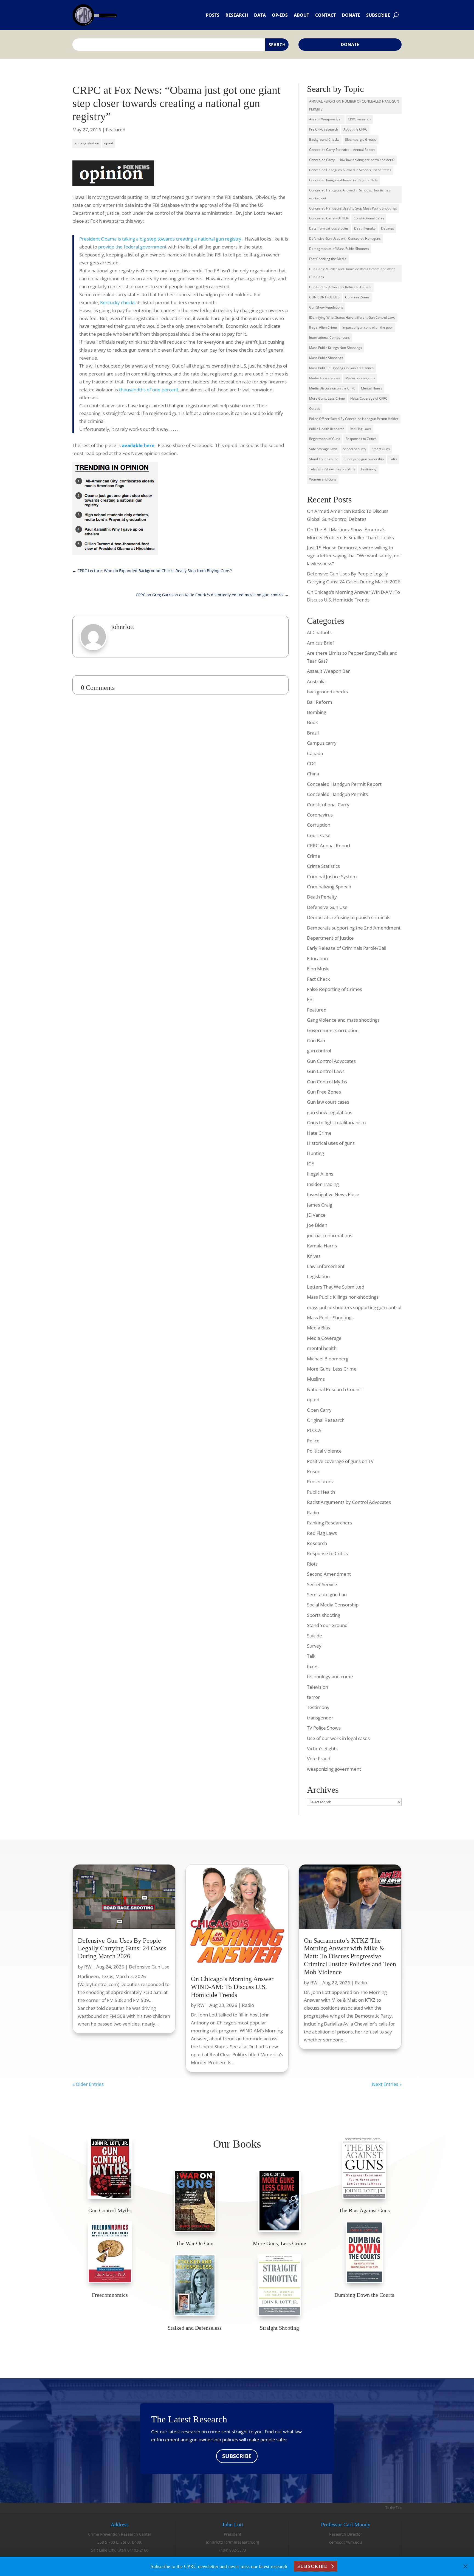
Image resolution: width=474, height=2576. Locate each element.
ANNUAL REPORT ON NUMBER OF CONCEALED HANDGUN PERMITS (354, 105)
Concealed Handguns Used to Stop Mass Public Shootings (353, 208)
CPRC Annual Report (329, 845)
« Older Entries (88, 2084)
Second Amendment (329, 1574)
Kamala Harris (322, 1246)
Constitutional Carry (369, 218)
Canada (315, 753)
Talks (393, 459)
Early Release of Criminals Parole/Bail (347, 948)
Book (312, 722)
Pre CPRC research (324, 129)
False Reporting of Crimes (335, 989)
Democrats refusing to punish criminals (349, 917)
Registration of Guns (325, 439)
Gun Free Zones (324, 1092)
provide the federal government (132, 247)
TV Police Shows (324, 1728)
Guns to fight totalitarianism (336, 1122)
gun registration (87, 143)
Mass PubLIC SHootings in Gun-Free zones (341, 368)
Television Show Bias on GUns (332, 469)
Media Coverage (324, 1338)
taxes (313, 1666)
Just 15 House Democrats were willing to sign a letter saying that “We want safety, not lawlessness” (354, 556)
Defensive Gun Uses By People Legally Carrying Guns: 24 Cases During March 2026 (122, 1948)
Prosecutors (320, 1482)
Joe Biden (317, 1225)
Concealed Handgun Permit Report (344, 784)
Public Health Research (327, 429)
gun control (319, 1051)
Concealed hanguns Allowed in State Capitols (343, 180)
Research (237, 15)
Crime (314, 856)
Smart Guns (381, 449)
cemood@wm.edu (346, 2542)
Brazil (313, 733)
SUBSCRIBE (237, 2456)
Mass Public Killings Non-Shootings (336, 348)
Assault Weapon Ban (329, 671)
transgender (320, 1718)
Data (260, 15)
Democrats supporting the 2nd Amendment (354, 928)
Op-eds (280, 15)
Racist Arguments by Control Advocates (349, 1502)
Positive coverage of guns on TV (340, 1461)
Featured (116, 130)
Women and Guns (323, 479)
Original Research (326, 1420)
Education (317, 958)
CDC (312, 763)
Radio (313, 1512)
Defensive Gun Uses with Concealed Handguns (345, 238)
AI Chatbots (319, 632)
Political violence (324, 1451)
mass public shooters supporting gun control (354, 1307)
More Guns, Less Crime (327, 398)
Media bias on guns (360, 378)
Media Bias (318, 1328)
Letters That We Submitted (336, 1287)
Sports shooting (324, 1615)
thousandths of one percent (149, 390)
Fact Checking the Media (328, 259)
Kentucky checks (118, 302)
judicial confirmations (330, 1235)
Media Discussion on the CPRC (332, 388)
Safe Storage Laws (323, 449)
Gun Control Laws (326, 1071)
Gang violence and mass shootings (343, 1020)
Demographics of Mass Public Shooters (339, 249)
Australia (316, 681)
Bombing (317, 712)
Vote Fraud (319, 1759)
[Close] (465, 2566)
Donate (351, 15)
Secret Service (322, 1584)
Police (313, 1441)
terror (313, 1697)
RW (88, 1967)
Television (318, 1687)
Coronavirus (320, 815)
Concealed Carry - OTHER (329, 218)
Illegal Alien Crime (323, 327)
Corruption (319, 825)
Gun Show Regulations (326, 307)
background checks (327, 692)
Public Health (321, 1492)
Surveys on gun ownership (364, 459)
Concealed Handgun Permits (337, 794)
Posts (213, 15)
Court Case (319, 835)
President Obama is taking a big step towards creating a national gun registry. (161, 239)
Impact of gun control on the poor (368, 327)
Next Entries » (387, 2084)
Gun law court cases (328, 1102)
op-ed (109, 143)
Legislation (318, 1276)
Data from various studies (329, 228)
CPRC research (359, 119)
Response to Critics (327, 1553)
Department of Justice (330, 938)
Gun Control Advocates (331, 1061)
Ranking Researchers (329, 1523)
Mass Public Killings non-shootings (343, 1297)
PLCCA (314, 1430)
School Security (355, 449)
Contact (325, 15)
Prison (314, 1471)
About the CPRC (355, 129)
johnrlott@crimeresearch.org (233, 2542)
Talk (311, 1656)
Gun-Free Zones (357, 297)
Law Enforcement (326, 1266)
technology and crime (330, 1677)
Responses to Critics (361, 439)
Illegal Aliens (320, 1174)
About (301, 15)
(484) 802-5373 (233, 2550)
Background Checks (324, 139)
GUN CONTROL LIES (324, 297)
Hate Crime (319, 1133)
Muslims (316, 1379)
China (313, 774)
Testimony (368, 469)
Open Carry (319, 1410)
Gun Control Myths (327, 1082)
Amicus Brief (321, 643)
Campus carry (322, 743)
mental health (322, 1348)
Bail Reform (320, 702)
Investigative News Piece (333, 1194)
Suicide (314, 1636)
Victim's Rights (322, 1748)
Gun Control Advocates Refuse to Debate (340, 287)
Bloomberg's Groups (361, 139)
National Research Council (335, 1389)
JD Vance (316, 1215)
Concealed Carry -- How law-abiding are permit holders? (352, 160)
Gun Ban (316, 1040)
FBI (310, 999)
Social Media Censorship (333, 1605)
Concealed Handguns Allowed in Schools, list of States (350, 170)
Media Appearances (325, 378)
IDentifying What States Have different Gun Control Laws (352, 317)
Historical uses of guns (331, 1143)
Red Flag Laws (360, 429)
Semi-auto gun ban (327, 1595)
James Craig (320, 1205)
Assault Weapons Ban (326, 119)
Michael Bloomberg (328, 1359)
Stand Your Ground (324, 459)
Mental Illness (372, 388)
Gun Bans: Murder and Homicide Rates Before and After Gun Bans (352, 273)
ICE (310, 1164)
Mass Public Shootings (326, 358)
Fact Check (318, 979)
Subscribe (378, 15)
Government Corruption (333, 1030)
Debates (387, 228)
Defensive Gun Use (327, 907)
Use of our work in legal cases (338, 1738)
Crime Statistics (323, 866)
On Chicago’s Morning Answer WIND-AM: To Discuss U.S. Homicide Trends (232, 1987)
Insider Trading (323, 1184)
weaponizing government (334, 1769)
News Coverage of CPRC (369, 398)
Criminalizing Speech (329, 887)
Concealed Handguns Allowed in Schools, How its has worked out (350, 194)
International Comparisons (329, 337)
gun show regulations (330, 1112)
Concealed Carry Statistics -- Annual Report (342, 150)
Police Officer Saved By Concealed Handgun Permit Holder (354, 419)
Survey (314, 1646)
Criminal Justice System (332, 876)
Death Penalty (365, 228)
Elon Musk (318, 969)
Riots (312, 1564)
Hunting (315, 1153)
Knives (314, 1256)
